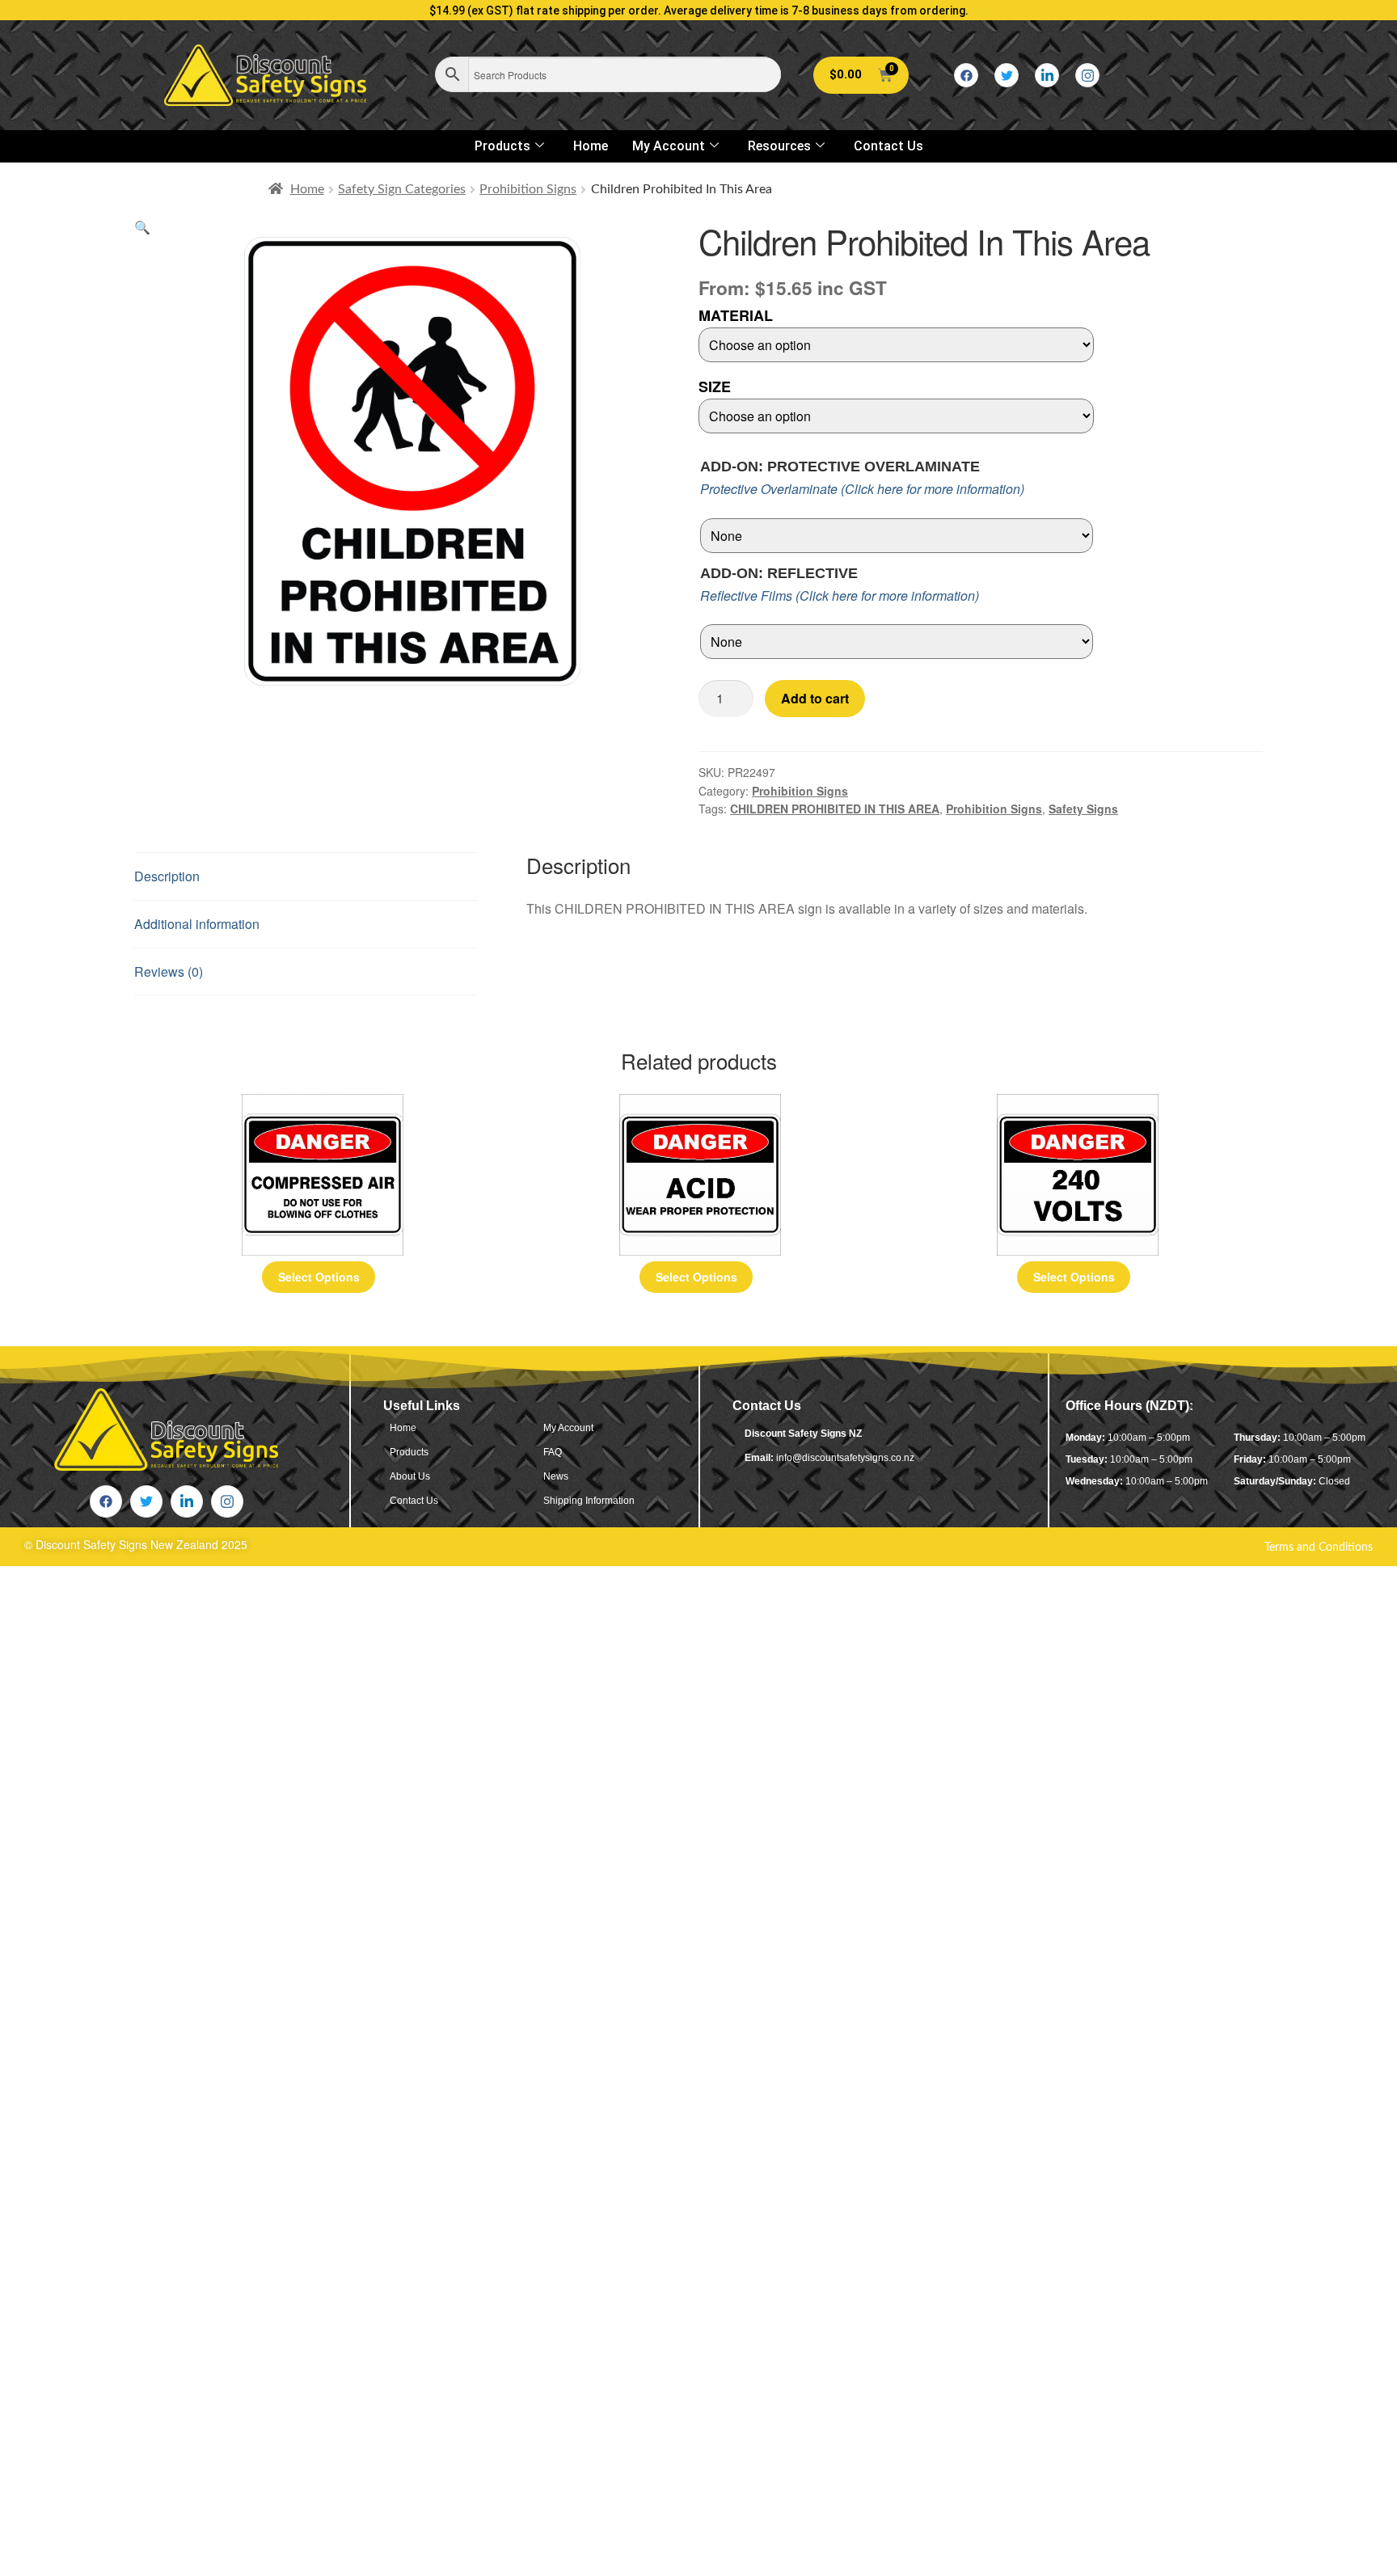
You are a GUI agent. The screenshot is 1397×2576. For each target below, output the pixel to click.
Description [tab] (167, 876)
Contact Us (888, 146)
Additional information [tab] (197, 924)
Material (736, 315)
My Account (669, 146)
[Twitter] (1007, 75)
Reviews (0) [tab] (169, 971)
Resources (779, 146)
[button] (142, 227)
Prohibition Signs (528, 189)
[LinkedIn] (1047, 75)
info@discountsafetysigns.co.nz (845, 1458)
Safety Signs (1083, 809)
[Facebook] (966, 75)
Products (502, 146)
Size (715, 386)
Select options (319, 1277)
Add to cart (815, 698)
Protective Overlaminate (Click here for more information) (862, 489)
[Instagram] (1087, 75)
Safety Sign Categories (402, 189)
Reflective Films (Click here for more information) (840, 595)
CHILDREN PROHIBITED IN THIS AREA (835, 809)
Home (591, 146)
